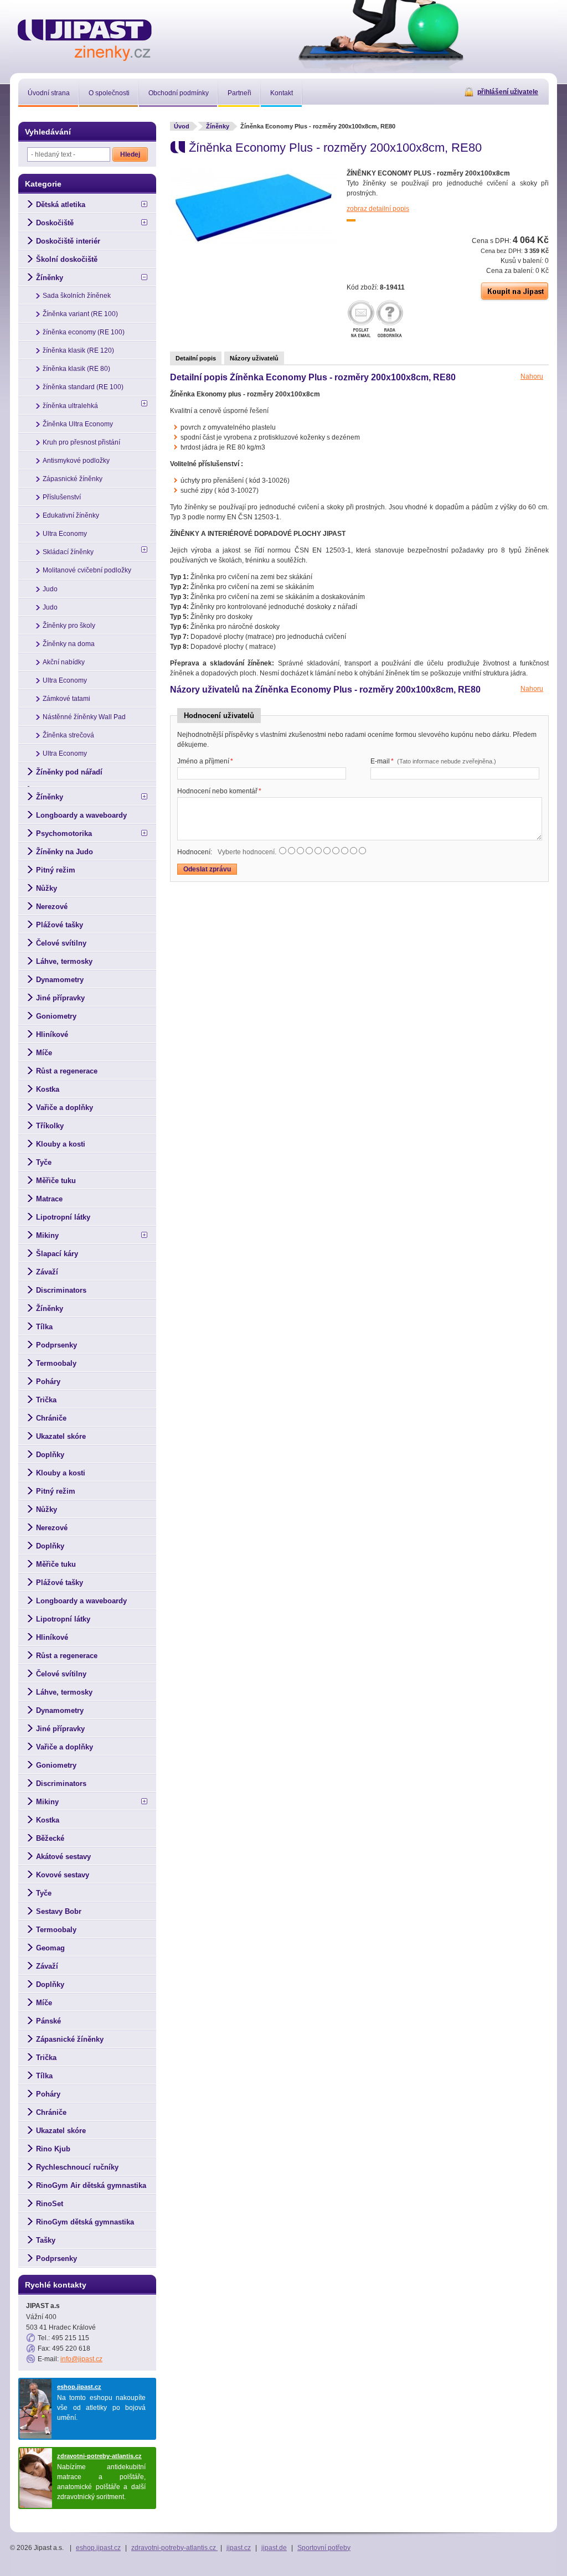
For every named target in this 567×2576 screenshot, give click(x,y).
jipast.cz (239, 2548)
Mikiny (47, 1235)
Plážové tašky (60, 925)
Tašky (46, 2240)
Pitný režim (56, 870)
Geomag (50, 1948)
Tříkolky (50, 1126)
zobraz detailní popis (378, 209)
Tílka (44, 1327)
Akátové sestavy (63, 1857)
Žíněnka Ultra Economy (78, 424)
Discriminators (61, 1290)
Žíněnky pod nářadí (69, 772)
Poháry (48, 1382)
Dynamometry (60, 980)
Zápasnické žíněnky (73, 479)
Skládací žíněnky (68, 552)
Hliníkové (52, 1034)
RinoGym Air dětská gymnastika (91, 2185)
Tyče (44, 1162)
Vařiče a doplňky (65, 1108)
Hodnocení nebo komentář (219, 791)
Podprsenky (56, 1345)
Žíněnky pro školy (69, 626)
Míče (44, 1053)
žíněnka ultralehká (70, 406)
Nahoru (532, 376)
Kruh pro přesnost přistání (81, 442)
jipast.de (274, 2548)
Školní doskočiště (67, 259)
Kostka (48, 1089)
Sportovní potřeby (324, 2548)
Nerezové (52, 907)
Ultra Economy (65, 534)
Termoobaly (56, 1363)
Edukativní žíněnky (71, 515)
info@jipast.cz (81, 2359)
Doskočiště (55, 223)
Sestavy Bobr (59, 1911)
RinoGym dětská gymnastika (85, 2222)
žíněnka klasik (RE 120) (78, 350)
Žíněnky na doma (69, 644)
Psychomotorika (64, 833)
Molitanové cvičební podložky (87, 570)
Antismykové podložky (76, 461)
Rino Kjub (53, 2149)
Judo (50, 589)
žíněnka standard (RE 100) (83, 387)
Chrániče (51, 1418)
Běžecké (50, 1838)
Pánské (48, 2021)
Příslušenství (62, 497)
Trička (46, 1400)
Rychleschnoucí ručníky (77, 2167)
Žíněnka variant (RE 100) (80, 314)
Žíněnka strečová (68, 735)
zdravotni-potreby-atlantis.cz (99, 2456)
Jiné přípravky (60, 998)
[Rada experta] (390, 320)
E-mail (433, 761)
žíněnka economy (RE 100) (84, 332)
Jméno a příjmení (205, 761)
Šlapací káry (57, 1254)
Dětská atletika (61, 205)
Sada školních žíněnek (77, 296)
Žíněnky (218, 126)
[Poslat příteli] (361, 320)
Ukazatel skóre (61, 1436)
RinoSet (50, 2204)
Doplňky (50, 1455)
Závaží (47, 1272)
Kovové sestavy (63, 1875)
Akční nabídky (64, 662)
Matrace (49, 1199)
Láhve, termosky (64, 961)
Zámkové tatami (66, 699)
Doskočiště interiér (68, 241)
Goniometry (56, 1016)
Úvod (182, 126)
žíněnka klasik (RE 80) (76, 369)
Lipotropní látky (63, 1217)
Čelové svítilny (61, 943)
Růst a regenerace (67, 1071)
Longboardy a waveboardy (81, 815)
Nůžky (47, 888)
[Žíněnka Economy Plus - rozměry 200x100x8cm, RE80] (253, 242)
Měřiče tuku (56, 1181)
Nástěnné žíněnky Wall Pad (84, 717)
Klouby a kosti (61, 1144)
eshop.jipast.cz (79, 2387)
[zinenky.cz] (85, 38)
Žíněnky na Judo (65, 852)
